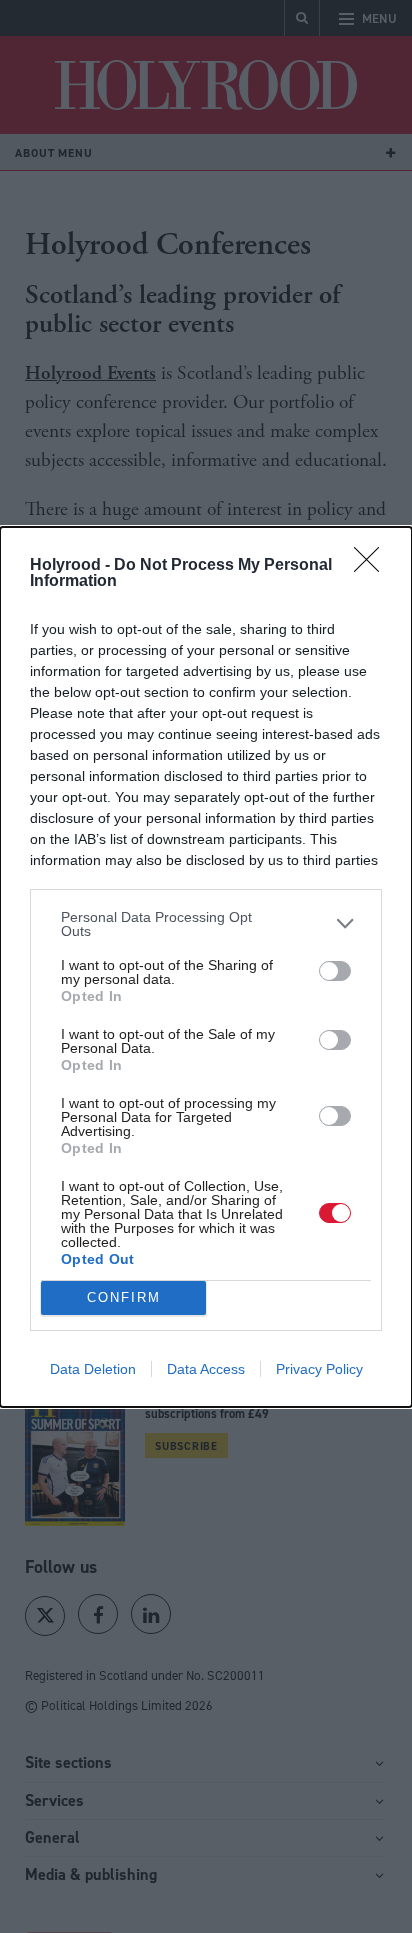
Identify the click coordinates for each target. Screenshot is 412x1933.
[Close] (373, 566)
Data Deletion (93, 1369)
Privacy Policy (319, 1369)
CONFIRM (124, 1297)
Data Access (206, 1369)
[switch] (335, 971)
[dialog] (206, 967)
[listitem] (206, 924)
